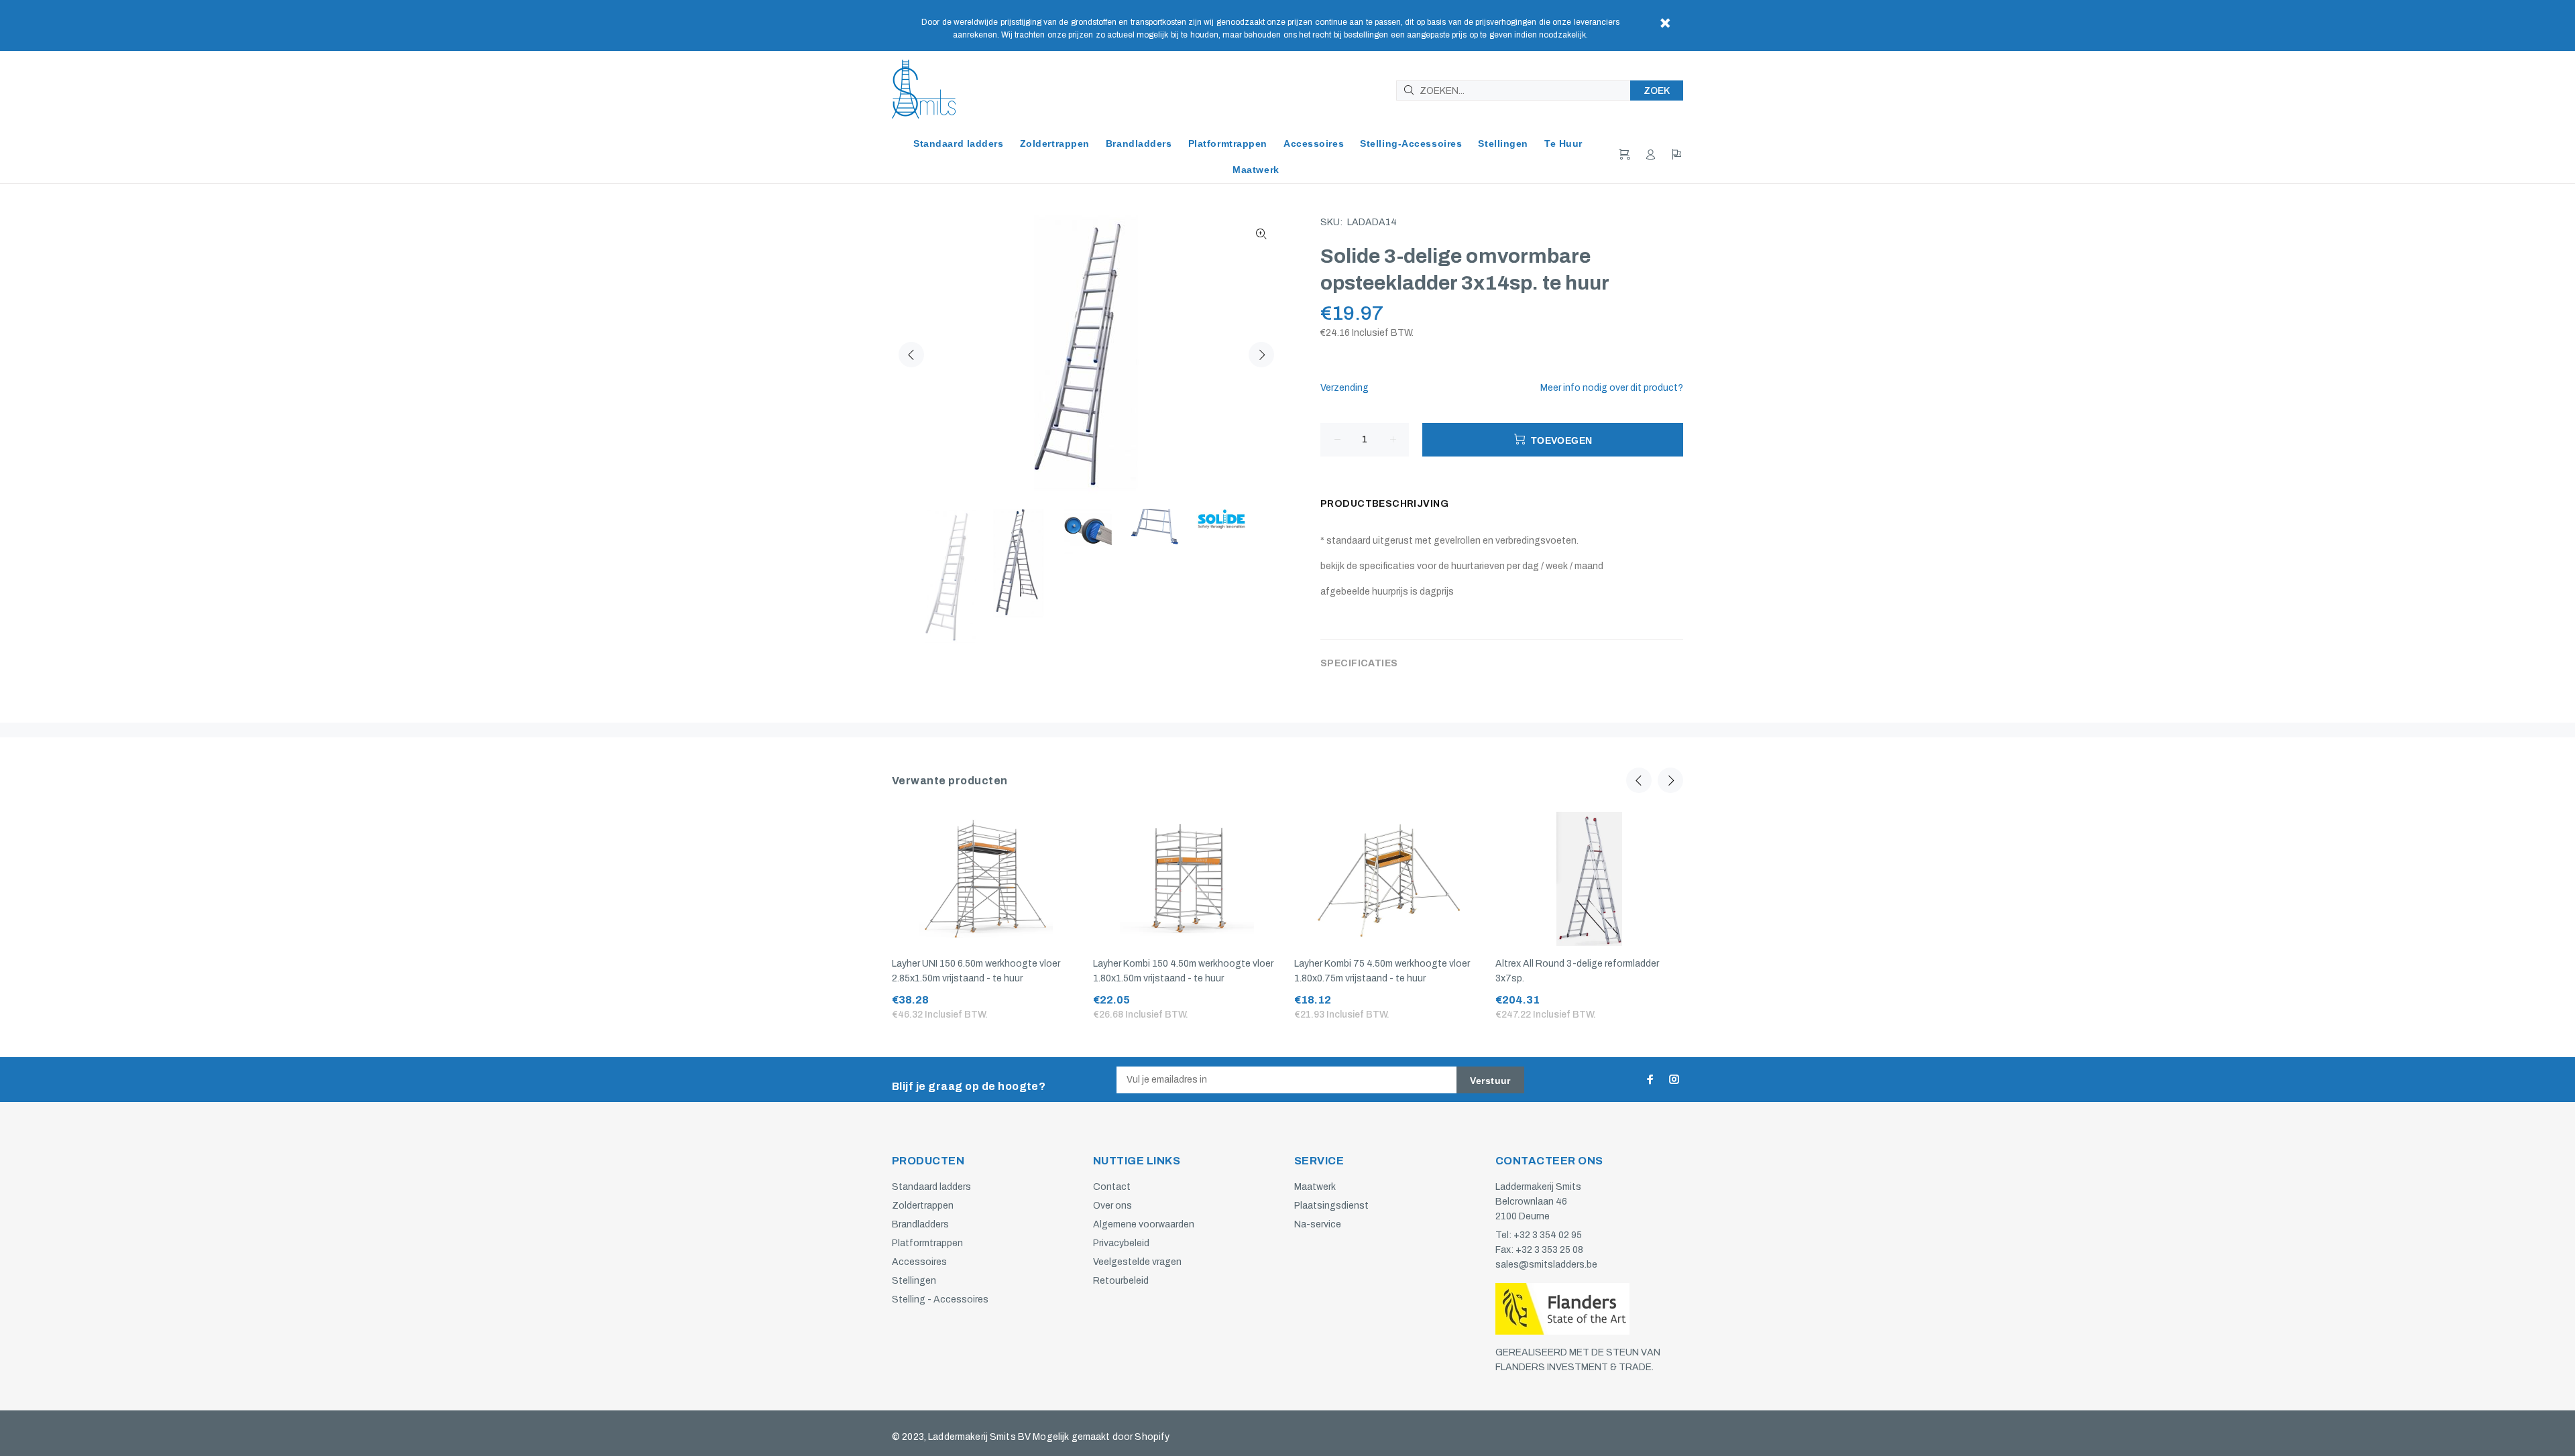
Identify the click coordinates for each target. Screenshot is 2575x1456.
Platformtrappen (927, 1243)
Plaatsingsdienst (1331, 1206)
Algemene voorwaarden (1144, 1224)
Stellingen (914, 1281)
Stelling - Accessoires (940, 1299)
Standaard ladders (931, 1187)
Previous (911, 355)
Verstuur (1490, 1081)
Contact (1112, 1187)
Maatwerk (1315, 1187)
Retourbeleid (1121, 1281)
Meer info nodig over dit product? (1612, 388)
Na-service (1318, 1224)
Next (1261, 355)
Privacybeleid (1121, 1243)
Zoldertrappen (923, 1206)
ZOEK (1657, 91)
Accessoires (919, 1262)
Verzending (1344, 388)
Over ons (1112, 1206)
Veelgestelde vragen (1137, 1262)
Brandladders (920, 1224)
